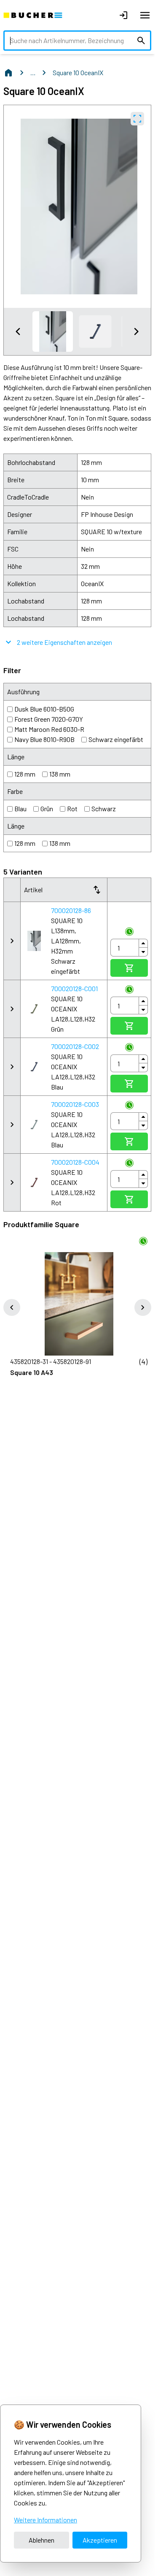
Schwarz (104, 808)
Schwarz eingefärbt (116, 739)
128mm (25, 774)
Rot (72, 808)
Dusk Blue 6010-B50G (44, 709)
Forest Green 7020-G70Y (49, 719)
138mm (60, 774)
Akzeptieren (100, 2540)
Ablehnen (42, 2540)
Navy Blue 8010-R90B (44, 739)
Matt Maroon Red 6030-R (49, 729)
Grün (47, 808)
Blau (20, 808)
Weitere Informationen (46, 2520)
